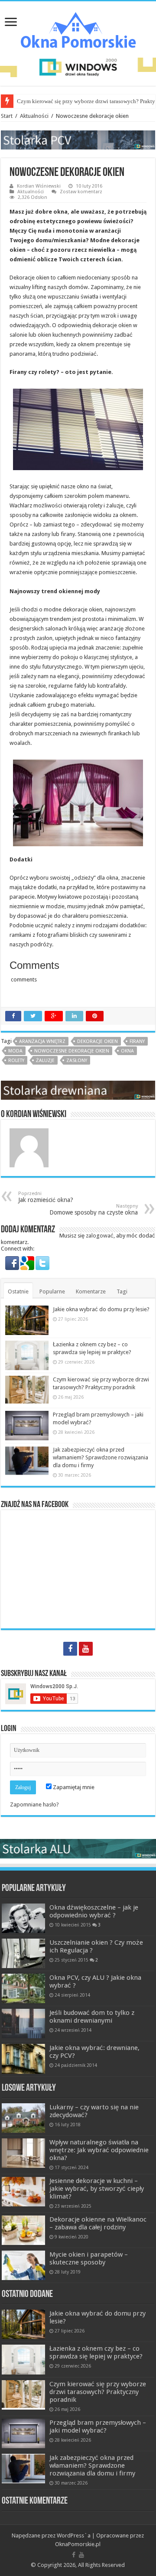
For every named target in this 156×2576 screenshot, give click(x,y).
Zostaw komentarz (81, 192)
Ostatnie (18, 1291)
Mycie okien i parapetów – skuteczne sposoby (89, 2258)
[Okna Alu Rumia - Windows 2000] (78, 1848)
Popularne (52, 1291)
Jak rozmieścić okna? (46, 1197)
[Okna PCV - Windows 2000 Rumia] (78, 139)
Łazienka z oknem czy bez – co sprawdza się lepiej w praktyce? (96, 2352)
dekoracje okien (97, 1041)
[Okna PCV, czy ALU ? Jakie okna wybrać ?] (23, 1988)
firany (137, 1041)
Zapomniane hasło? (34, 1804)
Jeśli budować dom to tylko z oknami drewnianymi (92, 2017)
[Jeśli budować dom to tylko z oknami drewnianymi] (23, 2024)
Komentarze (91, 1291)
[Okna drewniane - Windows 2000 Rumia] (78, 1090)
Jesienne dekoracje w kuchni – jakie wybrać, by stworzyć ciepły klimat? (97, 2189)
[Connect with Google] (28, 1262)
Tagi (122, 1291)
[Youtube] (86, 1649)
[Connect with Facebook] (13, 1262)
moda (15, 1051)
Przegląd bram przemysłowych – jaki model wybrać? (98, 2427)
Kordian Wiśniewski (39, 186)
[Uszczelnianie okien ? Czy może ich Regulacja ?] (23, 1953)
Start (7, 116)
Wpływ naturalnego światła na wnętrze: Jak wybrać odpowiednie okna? (99, 2150)
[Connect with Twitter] (42, 1262)
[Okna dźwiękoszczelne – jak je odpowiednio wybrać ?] (23, 1918)
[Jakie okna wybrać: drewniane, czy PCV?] (23, 2059)
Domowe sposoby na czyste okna (94, 1210)
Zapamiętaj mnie (73, 1787)
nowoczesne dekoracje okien (72, 1051)
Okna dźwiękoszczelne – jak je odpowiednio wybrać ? (94, 1911)
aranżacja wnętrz (42, 1041)
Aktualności (34, 116)
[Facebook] (70, 1649)
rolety (16, 1061)
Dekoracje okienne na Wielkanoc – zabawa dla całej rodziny (98, 2223)
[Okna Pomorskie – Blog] (78, 28)
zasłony (77, 1061)
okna (127, 1051)
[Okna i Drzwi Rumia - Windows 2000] (78, 67)
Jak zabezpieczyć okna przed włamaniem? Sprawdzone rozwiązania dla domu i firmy (101, 1457)
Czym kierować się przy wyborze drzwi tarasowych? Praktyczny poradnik (98, 2392)
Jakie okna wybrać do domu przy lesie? (101, 1309)
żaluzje (45, 1061)
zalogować (100, 1236)
